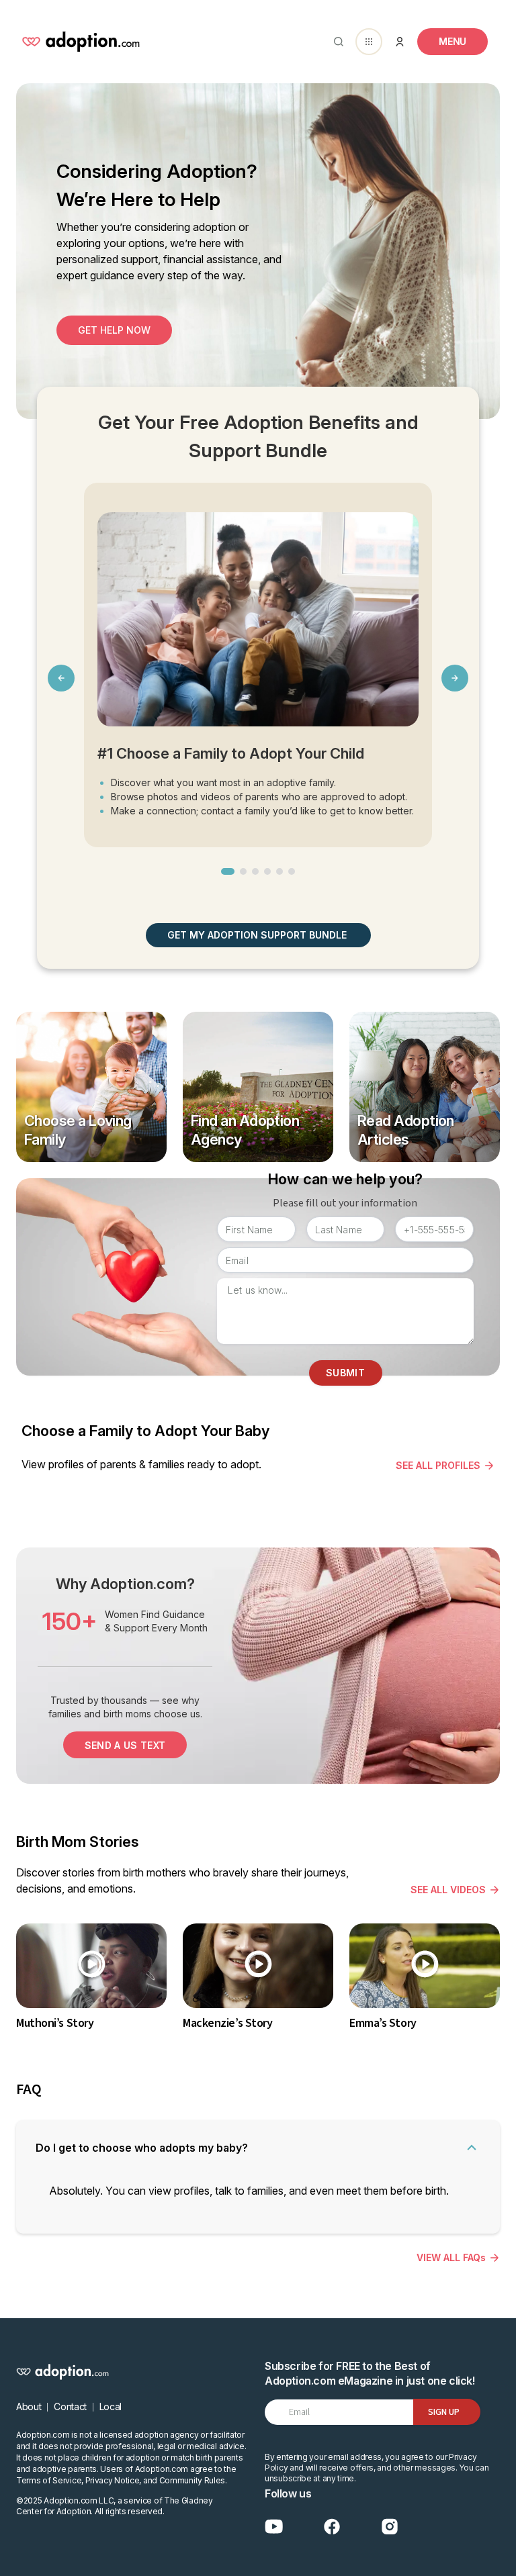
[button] (228, 871)
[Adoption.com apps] (369, 42)
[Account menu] (400, 42)
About (29, 2406)
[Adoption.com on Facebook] (332, 2527)
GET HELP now (114, 330)
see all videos (448, 1890)
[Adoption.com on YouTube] (274, 2527)
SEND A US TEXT (125, 1745)
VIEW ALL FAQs (451, 2257)
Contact (70, 2406)
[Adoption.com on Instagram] (390, 2527)
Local (111, 2406)
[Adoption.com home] (81, 42)
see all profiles (438, 1465)
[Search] (336, 42)
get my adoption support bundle (257, 935)
